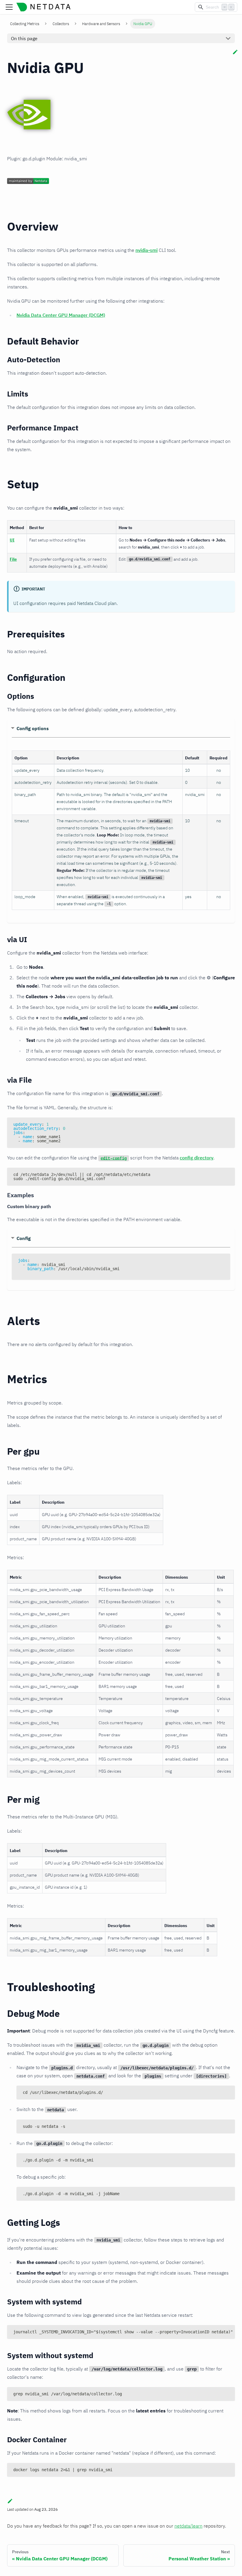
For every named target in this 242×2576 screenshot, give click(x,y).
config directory (197, 1158)
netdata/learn (188, 2526)
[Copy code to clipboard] (228, 1125)
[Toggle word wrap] (217, 2332)
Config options (33, 728)
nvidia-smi (147, 250)
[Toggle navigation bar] (9, 7)
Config (24, 1238)
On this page (24, 38)
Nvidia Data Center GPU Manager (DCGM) (61, 315)
